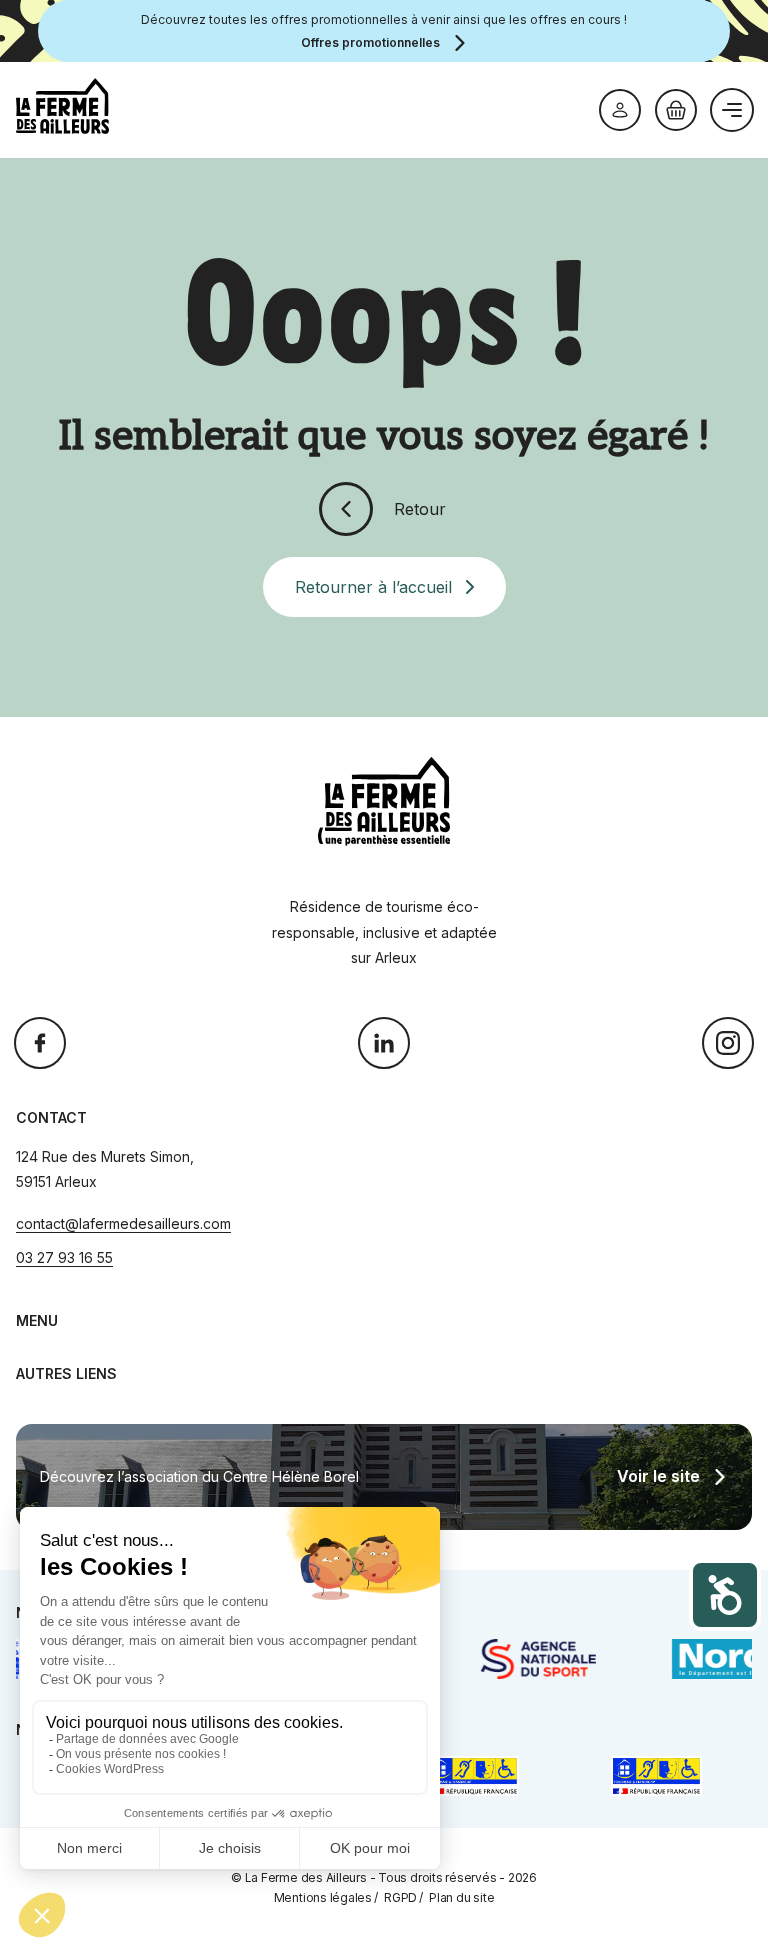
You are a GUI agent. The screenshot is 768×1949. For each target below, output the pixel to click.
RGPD (400, 1897)
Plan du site (461, 1897)
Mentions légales (323, 1897)
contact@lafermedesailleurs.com (123, 1223)
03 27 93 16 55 (64, 1257)
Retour (420, 509)
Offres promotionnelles (370, 42)
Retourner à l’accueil (373, 587)
